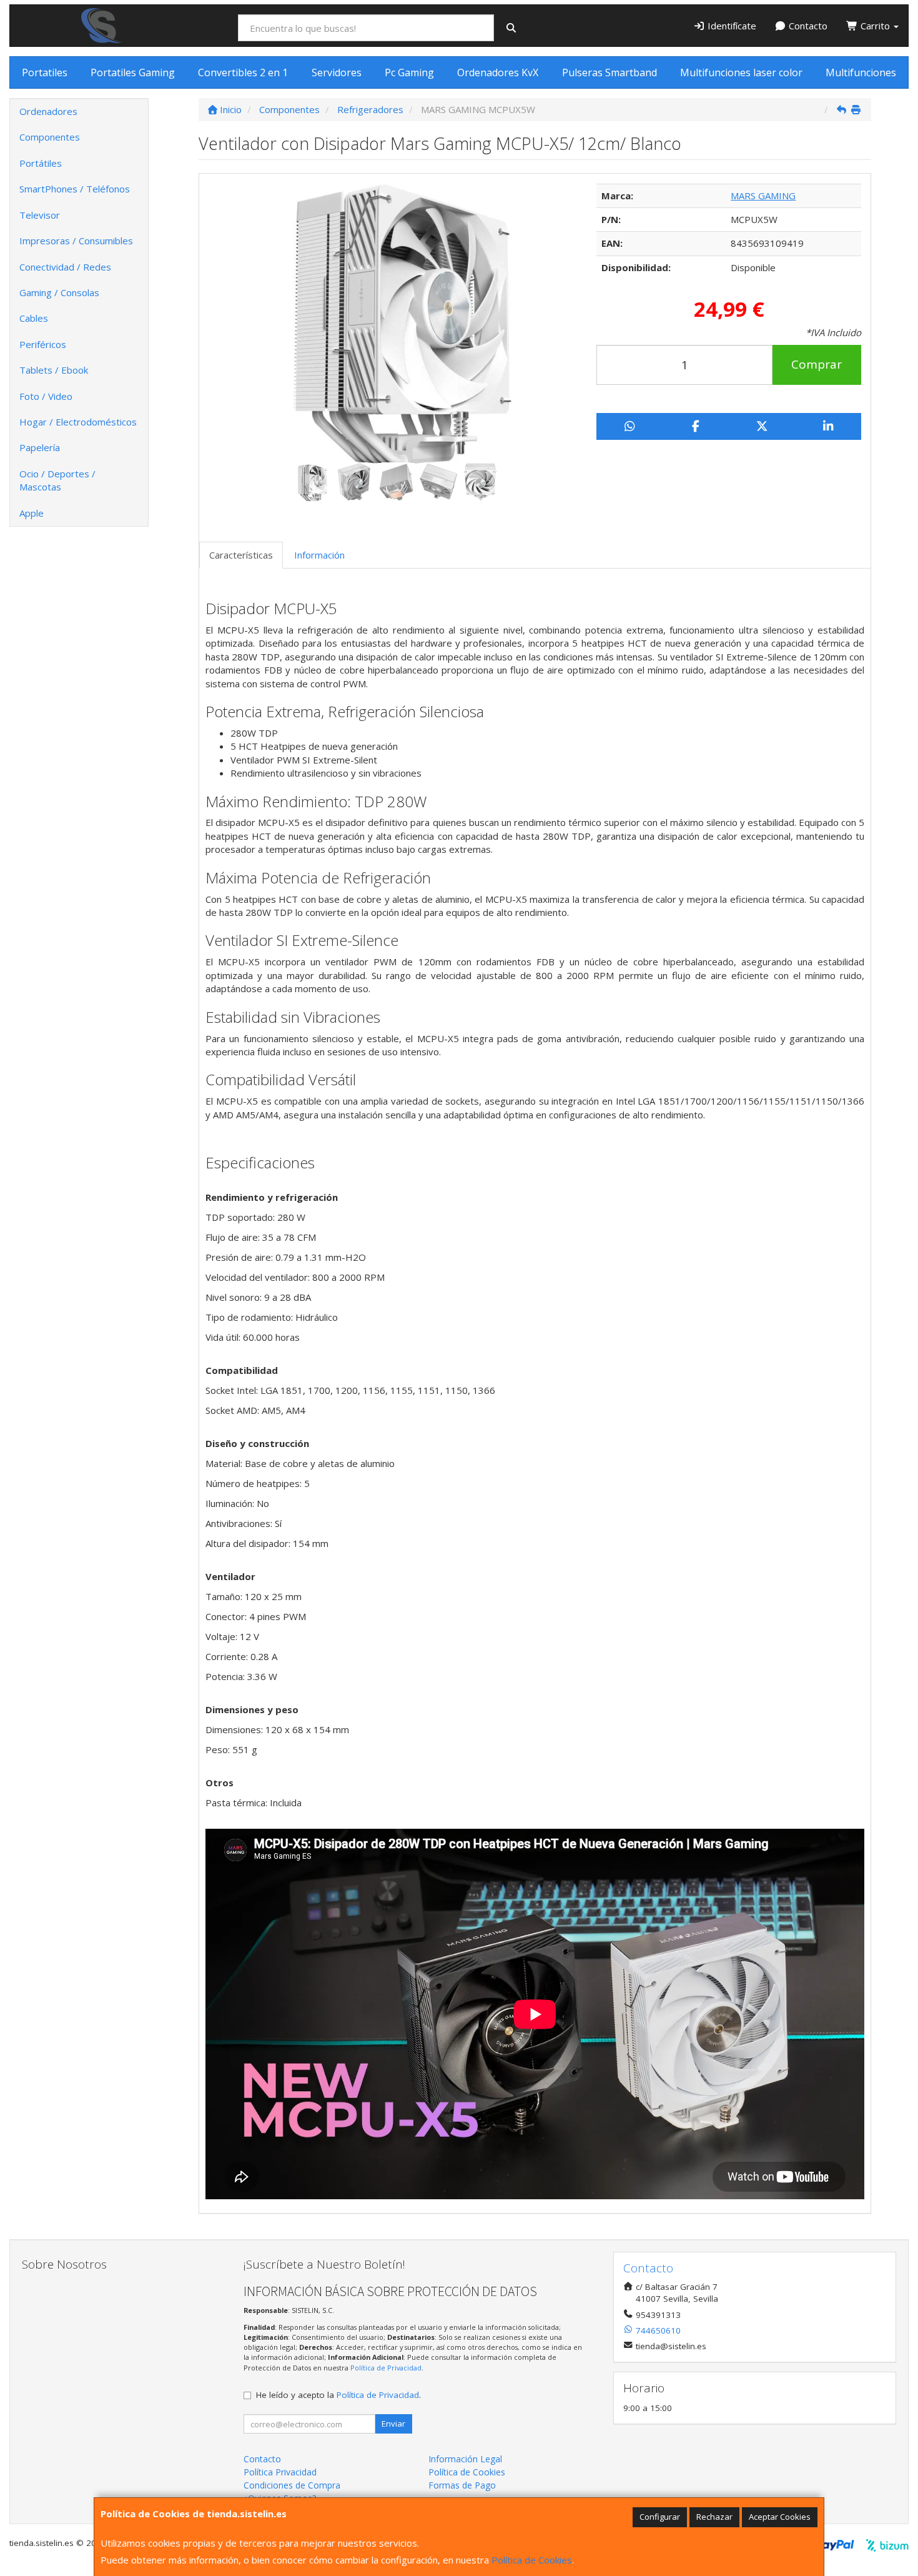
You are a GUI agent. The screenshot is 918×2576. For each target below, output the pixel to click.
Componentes (50, 137)
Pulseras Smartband (610, 72)
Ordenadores (48, 111)
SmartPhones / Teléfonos (75, 189)
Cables (34, 318)
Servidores (337, 72)
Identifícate (731, 26)
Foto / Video (46, 396)
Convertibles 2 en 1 (243, 72)
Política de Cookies (532, 2560)
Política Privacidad (280, 2472)
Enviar (393, 2424)
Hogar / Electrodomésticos (78, 422)
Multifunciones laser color (741, 72)
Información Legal (465, 2459)
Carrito (875, 26)
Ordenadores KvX (498, 72)
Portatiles (45, 72)
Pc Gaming (409, 72)
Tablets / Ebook (54, 370)
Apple (32, 513)
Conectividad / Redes (65, 267)
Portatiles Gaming (133, 72)
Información (319, 555)
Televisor (40, 215)
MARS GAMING (763, 196)
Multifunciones (861, 72)
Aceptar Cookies (780, 2517)
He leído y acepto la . (338, 2395)
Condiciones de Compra (292, 2485)
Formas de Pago (462, 2485)
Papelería (40, 447)
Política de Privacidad (386, 2368)
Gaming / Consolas (59, 292)
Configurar (660, 2517)
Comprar (817, 364)
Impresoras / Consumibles (76, 241)
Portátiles (41, 163)
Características (241, 555)
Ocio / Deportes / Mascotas (57, 480)
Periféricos (43, 344)
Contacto (807, 26)
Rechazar (714, 2517)
